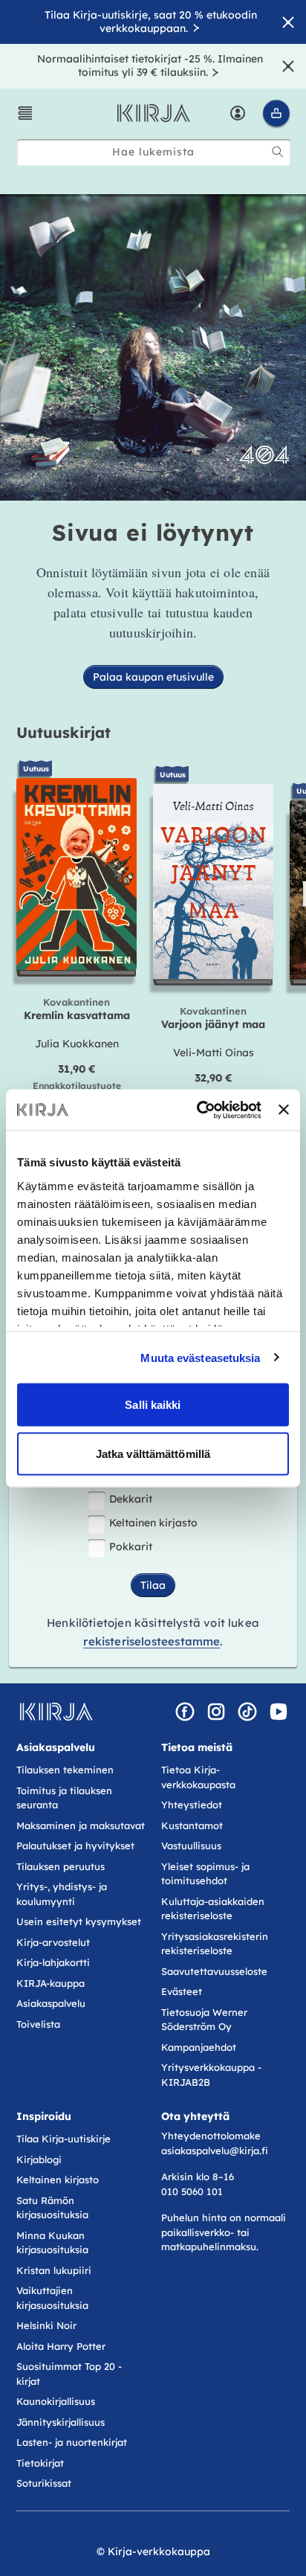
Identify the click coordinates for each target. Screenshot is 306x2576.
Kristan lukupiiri (54, 2270)
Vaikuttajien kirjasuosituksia (52, 2298)
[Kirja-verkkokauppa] (56, 1712)
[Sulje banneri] (284, 1110)
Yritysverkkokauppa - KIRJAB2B (211, 2075)
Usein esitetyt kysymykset (79, 1921)
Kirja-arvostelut (53, 1942)
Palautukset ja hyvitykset (75, 1846)
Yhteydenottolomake (211, 2136)
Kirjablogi (39, 2159)
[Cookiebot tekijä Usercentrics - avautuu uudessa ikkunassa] (198, 1110)
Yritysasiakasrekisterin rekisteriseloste (215, 1944)
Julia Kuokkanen (77, 1044)
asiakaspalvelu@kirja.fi (215, 2151)
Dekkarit (131, 1499)
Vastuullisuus (191, 1846)
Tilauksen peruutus (61, 1866)
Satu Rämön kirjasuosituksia (52, 2208)
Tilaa (153, 1585)
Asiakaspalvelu (51, 2003)
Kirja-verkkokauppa (159, 2551)
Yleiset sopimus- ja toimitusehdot (205, 1874)
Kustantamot (192, 1825)
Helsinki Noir (46, 2325)
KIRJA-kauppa (51, 1983)
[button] (25, 113)
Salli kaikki (153, 1405)
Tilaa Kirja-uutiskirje (64, 2139)
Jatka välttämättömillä (153, 1453)
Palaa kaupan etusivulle (153, 677)
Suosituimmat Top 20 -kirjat (69, 2374)
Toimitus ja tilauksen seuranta (64, 1798)
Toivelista (38, 2024)
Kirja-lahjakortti (53, 1962)
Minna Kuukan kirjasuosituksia (52, 2243)
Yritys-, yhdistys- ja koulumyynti (62, 1894)
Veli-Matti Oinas (214, 1053)
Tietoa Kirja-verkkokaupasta (198, 1777)
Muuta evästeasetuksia (200, 1357)
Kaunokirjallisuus (56, 2401)
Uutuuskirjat (64, 732)
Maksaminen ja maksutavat (81, 1825)
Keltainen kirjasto (153, 1523)
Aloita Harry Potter (61, 2346)
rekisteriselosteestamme (152, 1641)
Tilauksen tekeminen (65, 1770)
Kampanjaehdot (199, 2047)
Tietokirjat (40, 2463)
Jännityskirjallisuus (61, 2422)
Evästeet (182, 1991)
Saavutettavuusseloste (214, 1971)
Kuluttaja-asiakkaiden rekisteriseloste (213, 1909)
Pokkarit (131, 1546)
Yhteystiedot (192, 1805)
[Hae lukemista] (278, 152)
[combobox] (154, 152)
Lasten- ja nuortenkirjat (72, 2442)
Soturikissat (44, 2483)
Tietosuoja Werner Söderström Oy (204, 2020)
